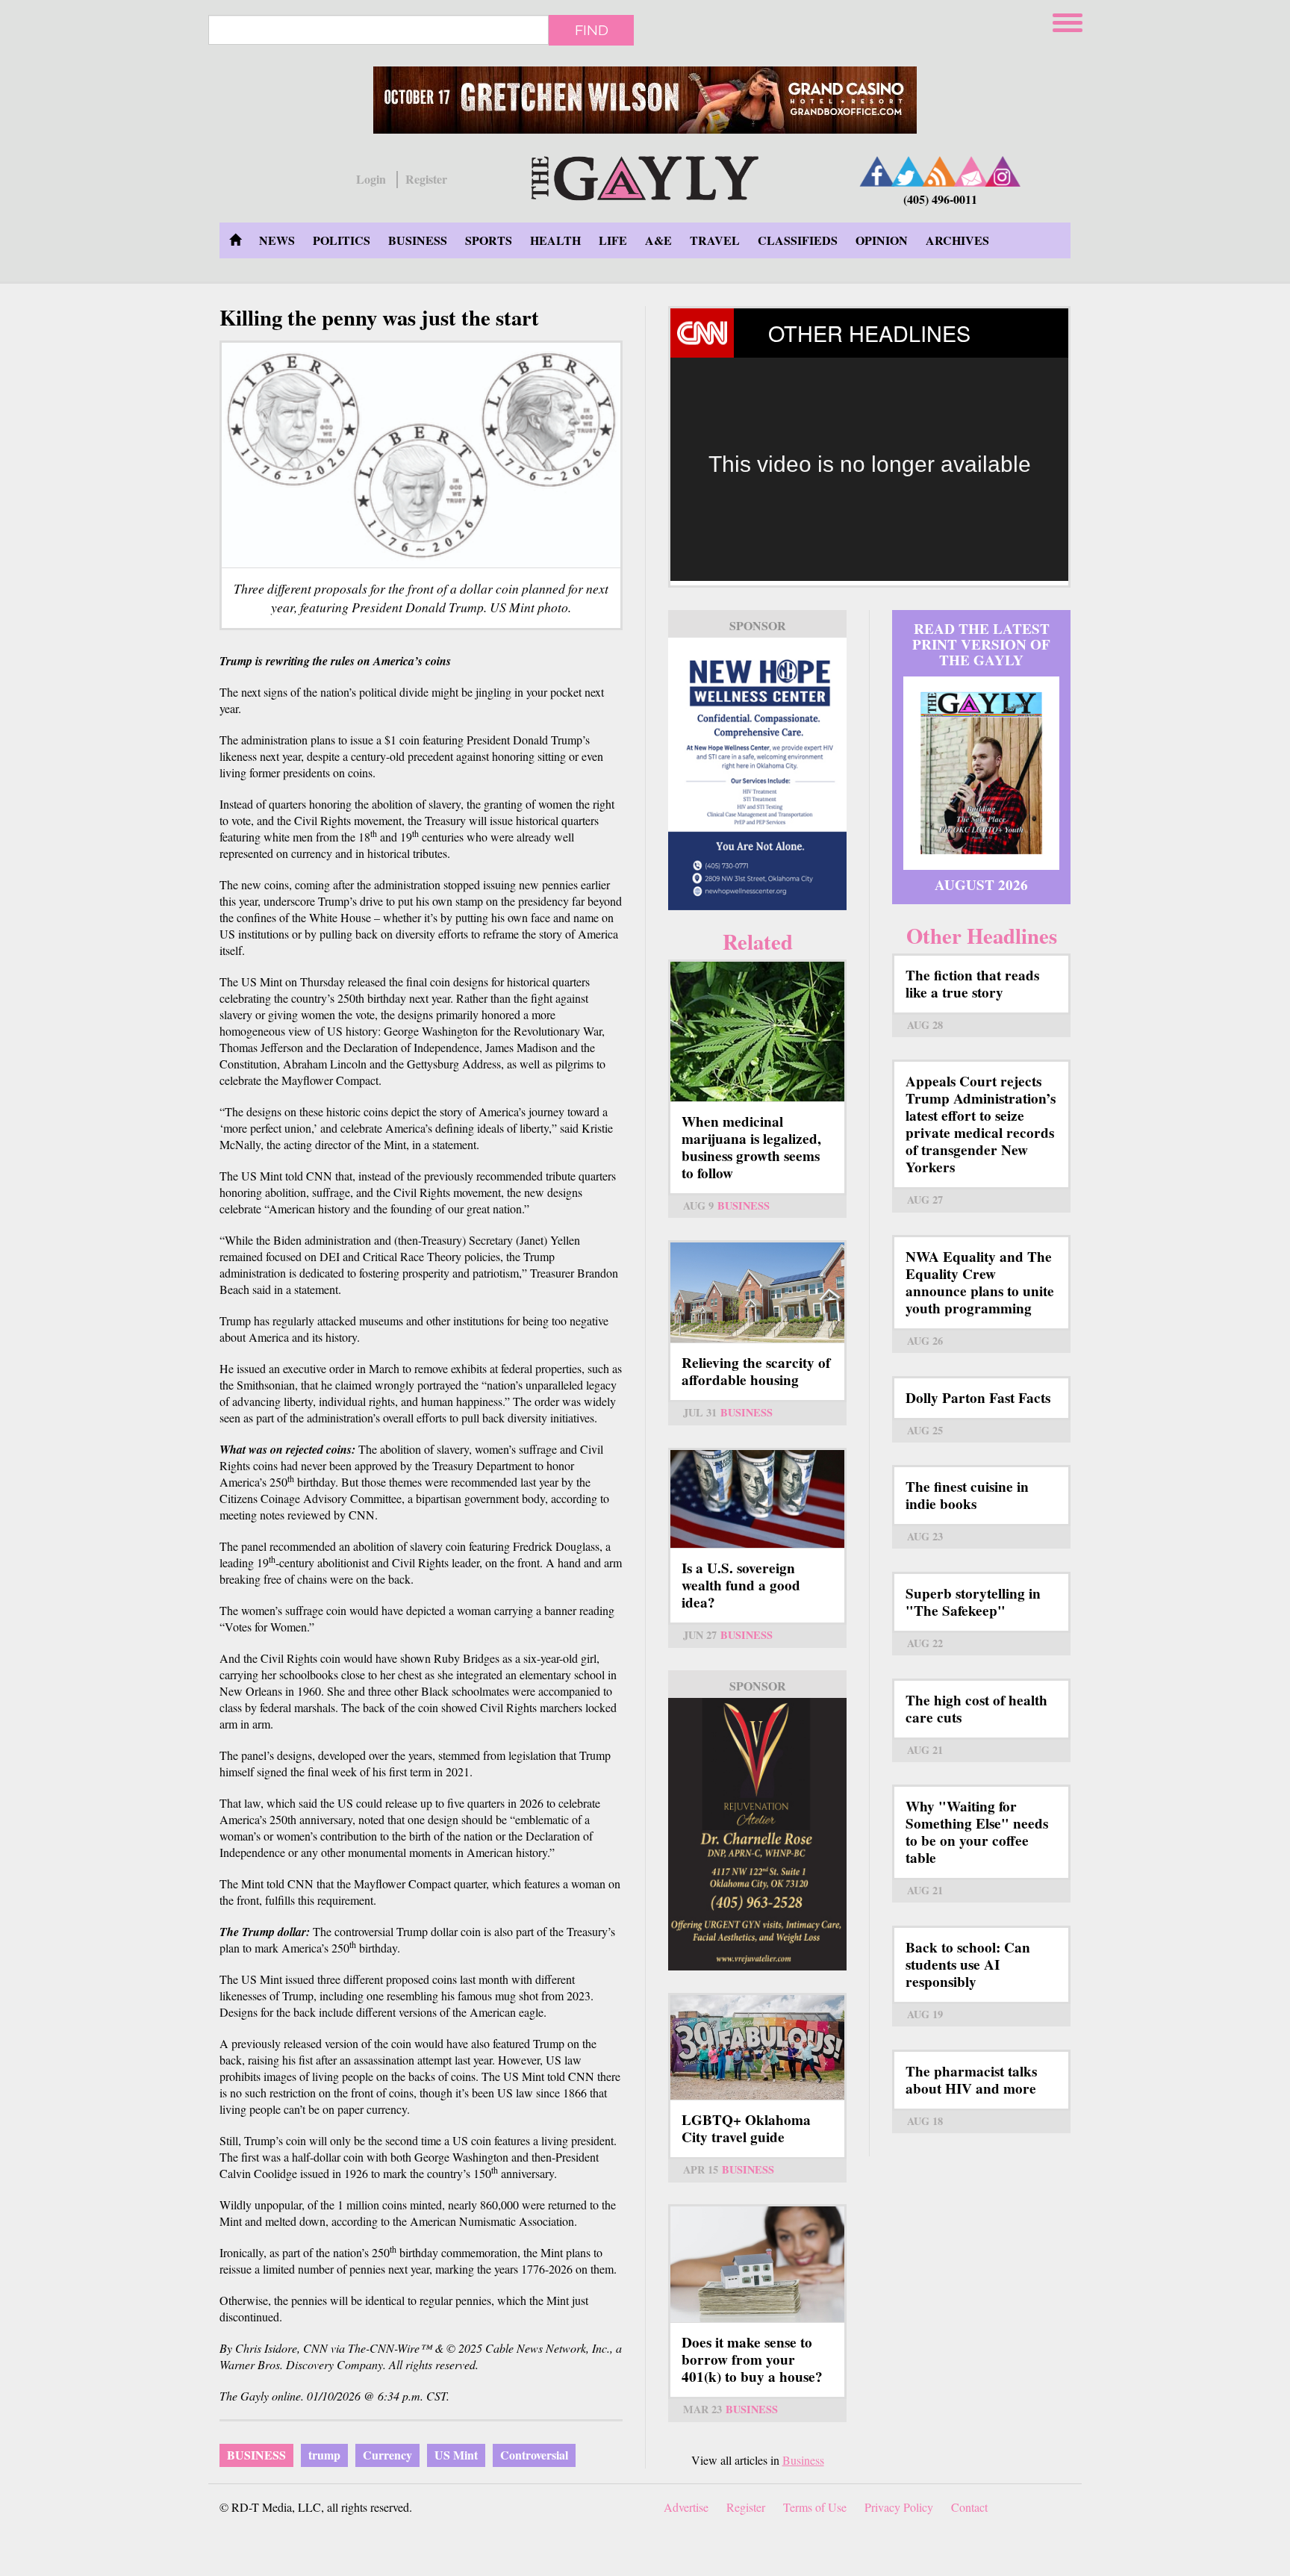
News (277, 240)
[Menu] (1069, 21)
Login (371, 179)
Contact (969, 2507)
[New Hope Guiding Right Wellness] (757, 774)
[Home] (645, 176)
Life (613, 240)
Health (555, 240)
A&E (658, 240)
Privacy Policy (899, 2507)
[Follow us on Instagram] (1003, 171)
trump (324, 2455)
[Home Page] (235, 240)
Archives (957, 240)
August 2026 (981, 885)
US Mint (456, 2455)
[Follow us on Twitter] (909, 171)
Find (592, 30)
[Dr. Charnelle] (757, 1834)
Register (426, 179)
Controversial (534, 2455)
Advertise (686, 2507)
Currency (387, 2455)
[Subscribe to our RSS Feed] (940, 171)
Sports (489, 240)
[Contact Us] (971, 171)
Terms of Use (815, 2507)
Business (418, 240)
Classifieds (798, 240)
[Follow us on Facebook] (877, 171)
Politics (342, 240)
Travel (715, 240)
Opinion (882, 240)
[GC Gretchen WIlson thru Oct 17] (645, 100)
